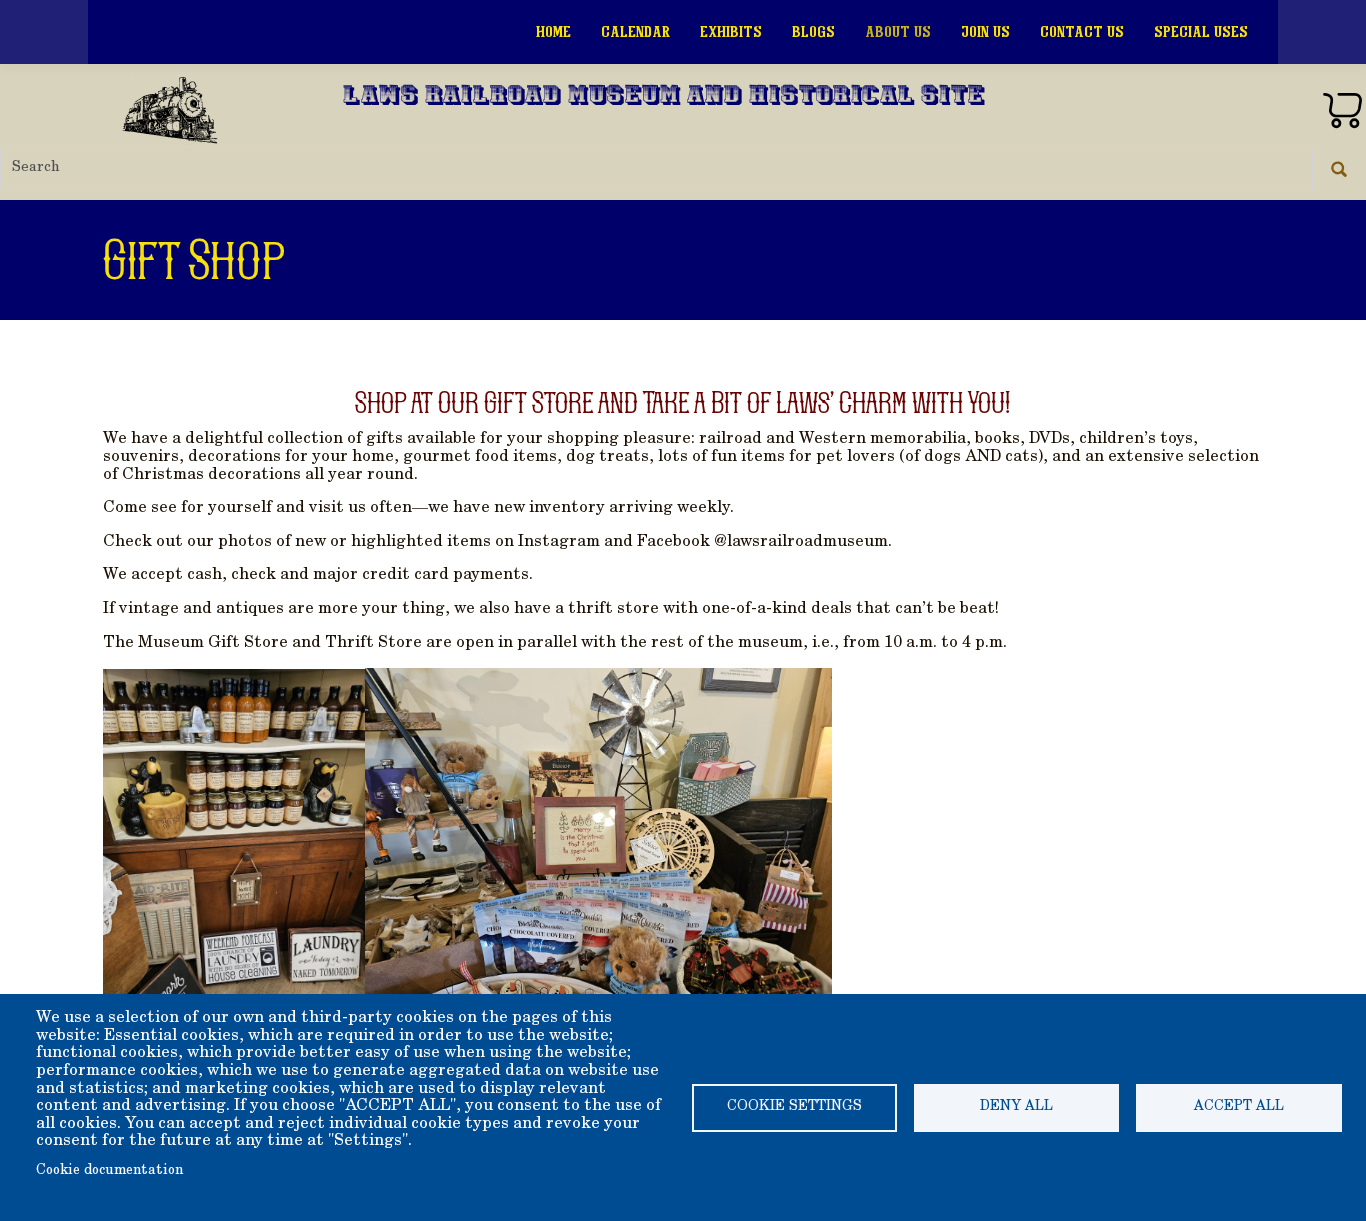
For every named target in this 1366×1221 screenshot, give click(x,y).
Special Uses (1201, 32)
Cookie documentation (109, 1171)
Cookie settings (794, 1107)
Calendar (635, 32)
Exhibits (731, 32)
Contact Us (1082, 32)
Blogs (813, 32)
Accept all (1239, 1107)
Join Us (985, 32)
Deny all (1016, 1107)
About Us (898, 32)
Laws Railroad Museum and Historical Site (664, 97)
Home (553, 32)
